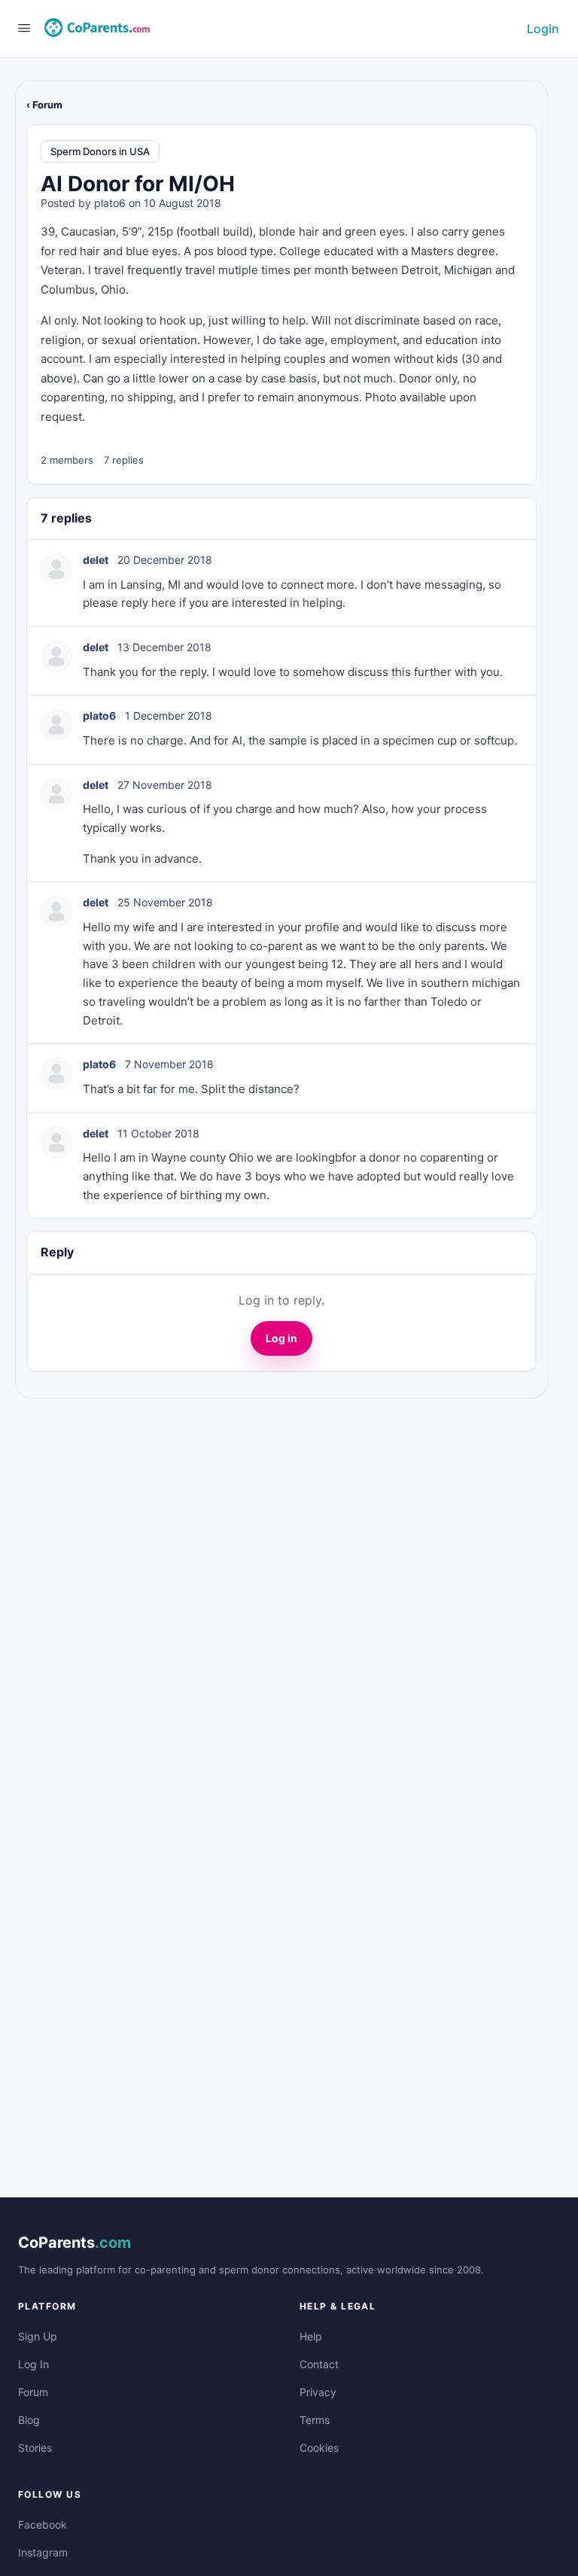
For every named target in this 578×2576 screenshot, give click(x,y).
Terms (315, 2420)
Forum (33, 2392)
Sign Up (38, 2336)
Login (543, 29)
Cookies (319, 2448)
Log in (281, 1338)
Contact (319, 2364)
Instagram (43, 2552)
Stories (35, 2448)
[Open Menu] (24, 27)
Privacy (318, 2392)
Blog (29, 2420)
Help (311, 2336)
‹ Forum (44, 105)
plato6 (110, 203)
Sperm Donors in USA (100, 151)
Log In (33, 2364)
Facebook (43, 2524)
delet (96, 560)
